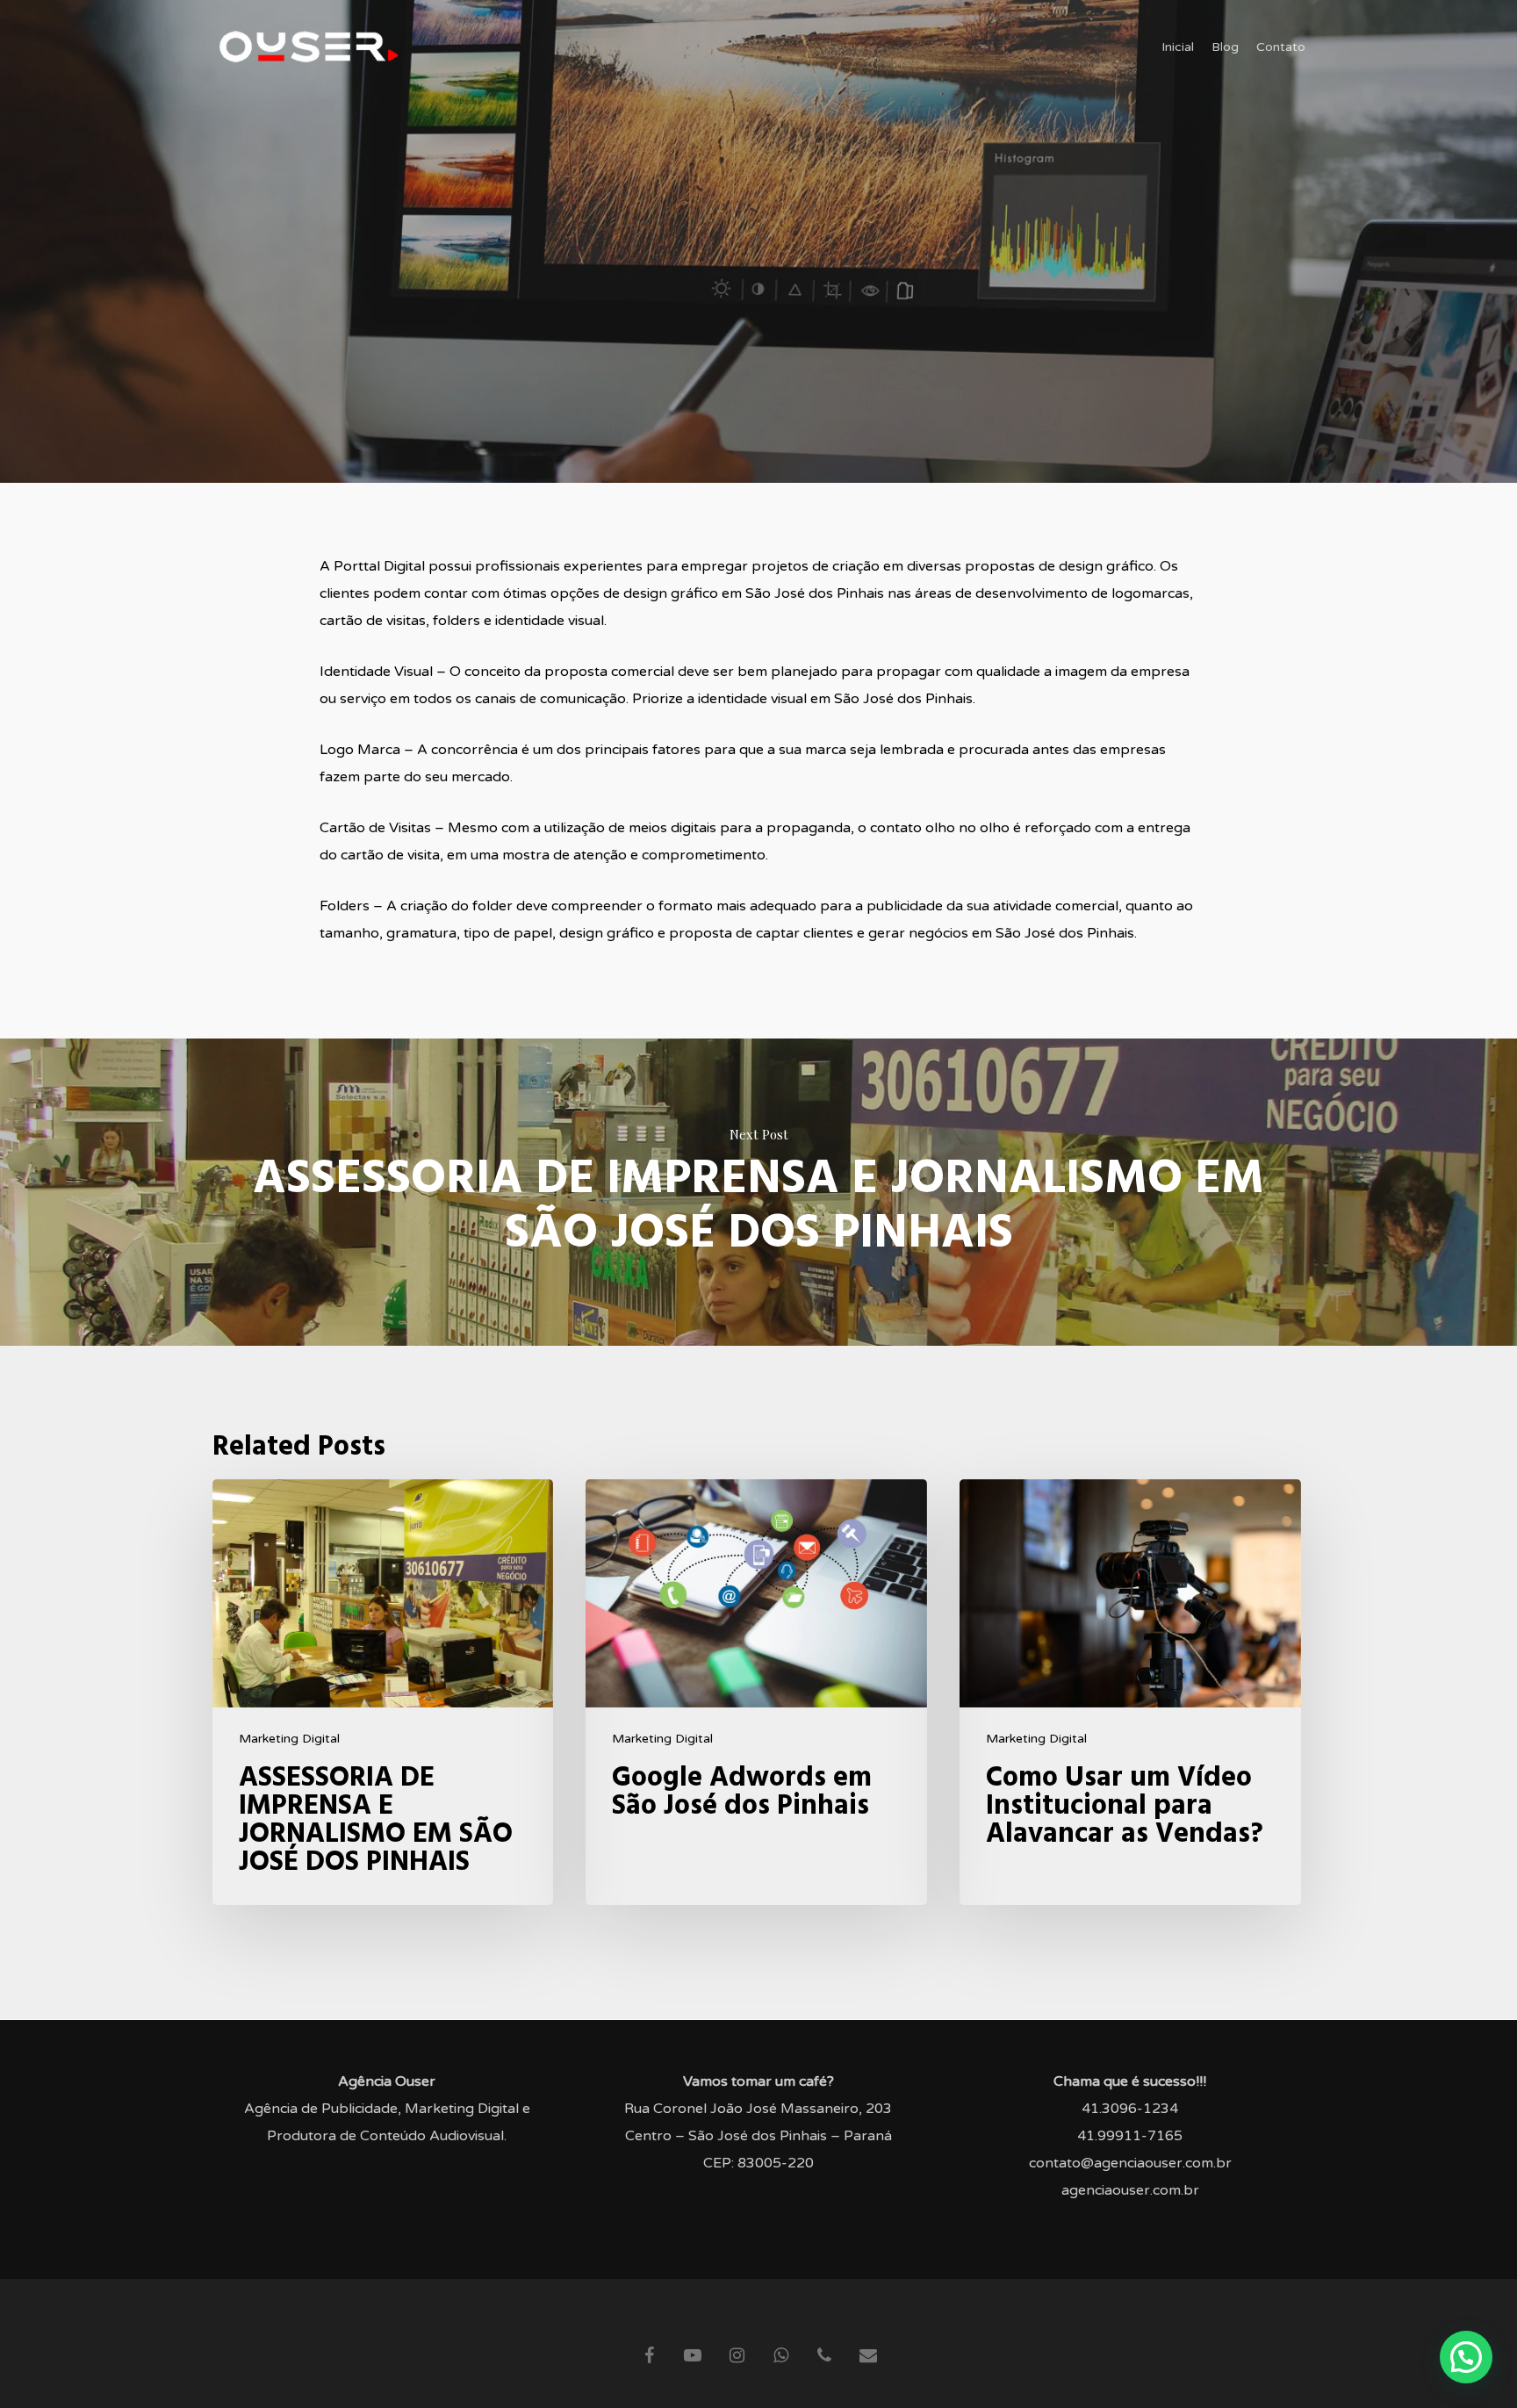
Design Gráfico (758, 348)
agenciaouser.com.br (1130, 2190)
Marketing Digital (289, 1739)
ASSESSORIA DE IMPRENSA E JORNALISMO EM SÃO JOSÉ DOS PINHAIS (758, 1192)
